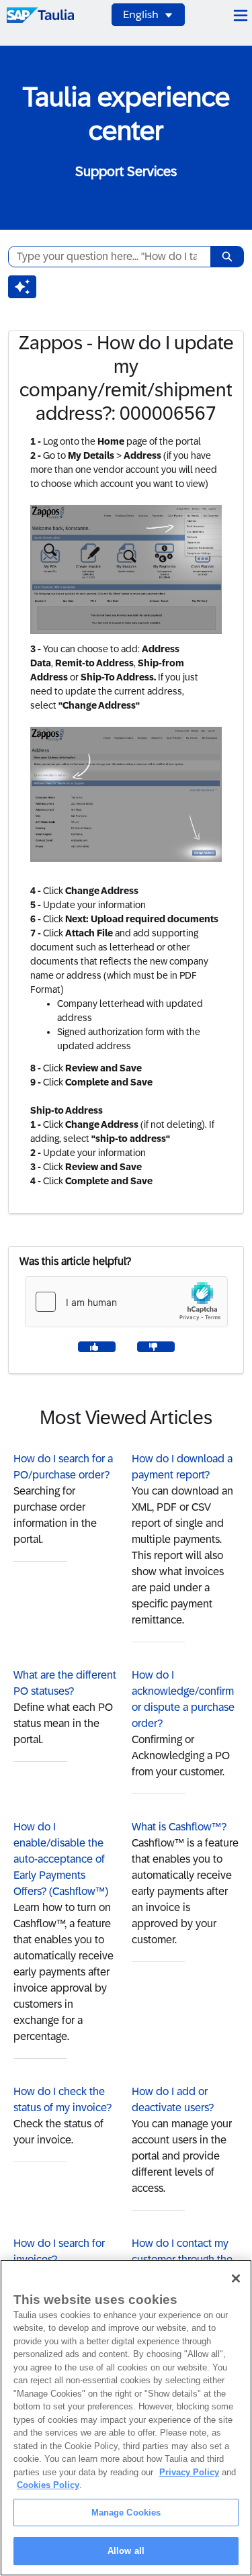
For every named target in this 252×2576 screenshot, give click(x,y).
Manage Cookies (126, 2513)
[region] (126, 2418)
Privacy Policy (189, 2472)
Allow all (126, 2551)
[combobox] (104, 257)
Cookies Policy (48, 2485)
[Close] (236, 2278)
